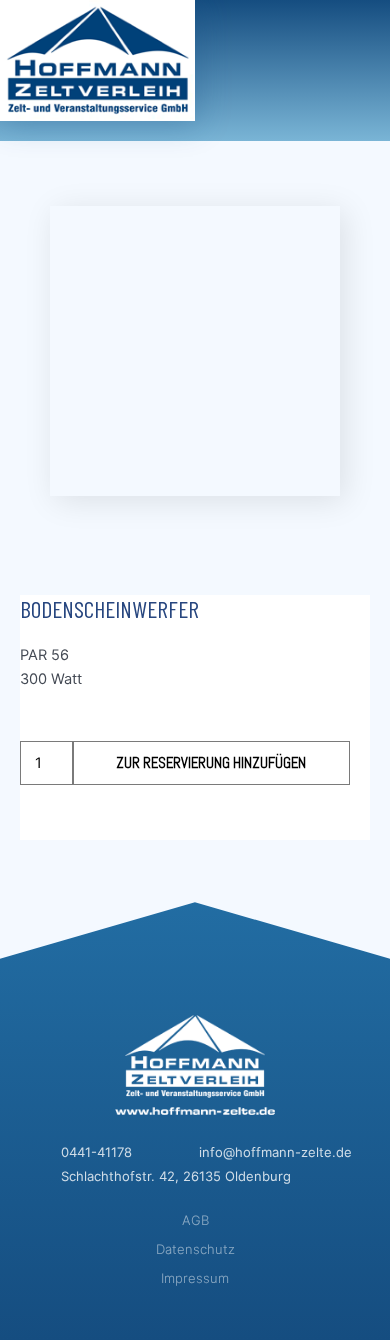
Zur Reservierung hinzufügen (211, 763)
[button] (364, 31)
